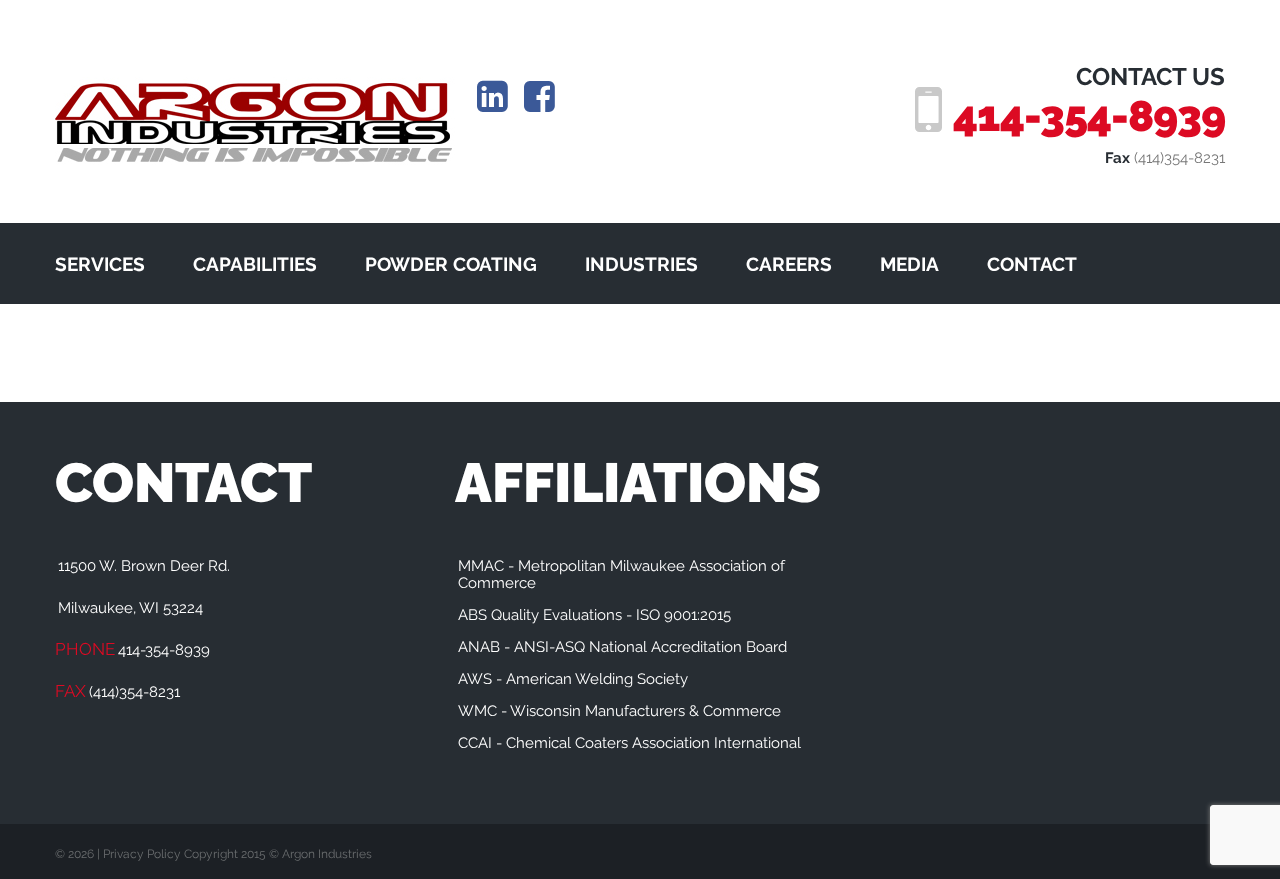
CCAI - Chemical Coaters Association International (629, 743)
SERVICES (100, 264)
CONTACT (1032, 264)
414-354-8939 (1089, 116)
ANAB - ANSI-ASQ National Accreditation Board (622, 647)
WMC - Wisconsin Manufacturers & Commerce (619, 711)
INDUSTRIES (641, 264)
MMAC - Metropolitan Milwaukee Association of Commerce (621, 574)
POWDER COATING (451, 264)
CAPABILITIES (255, 264)
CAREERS (789, 264)
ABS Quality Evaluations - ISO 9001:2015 (594, 615)
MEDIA (909, 264)
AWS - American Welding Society (573, 679)
